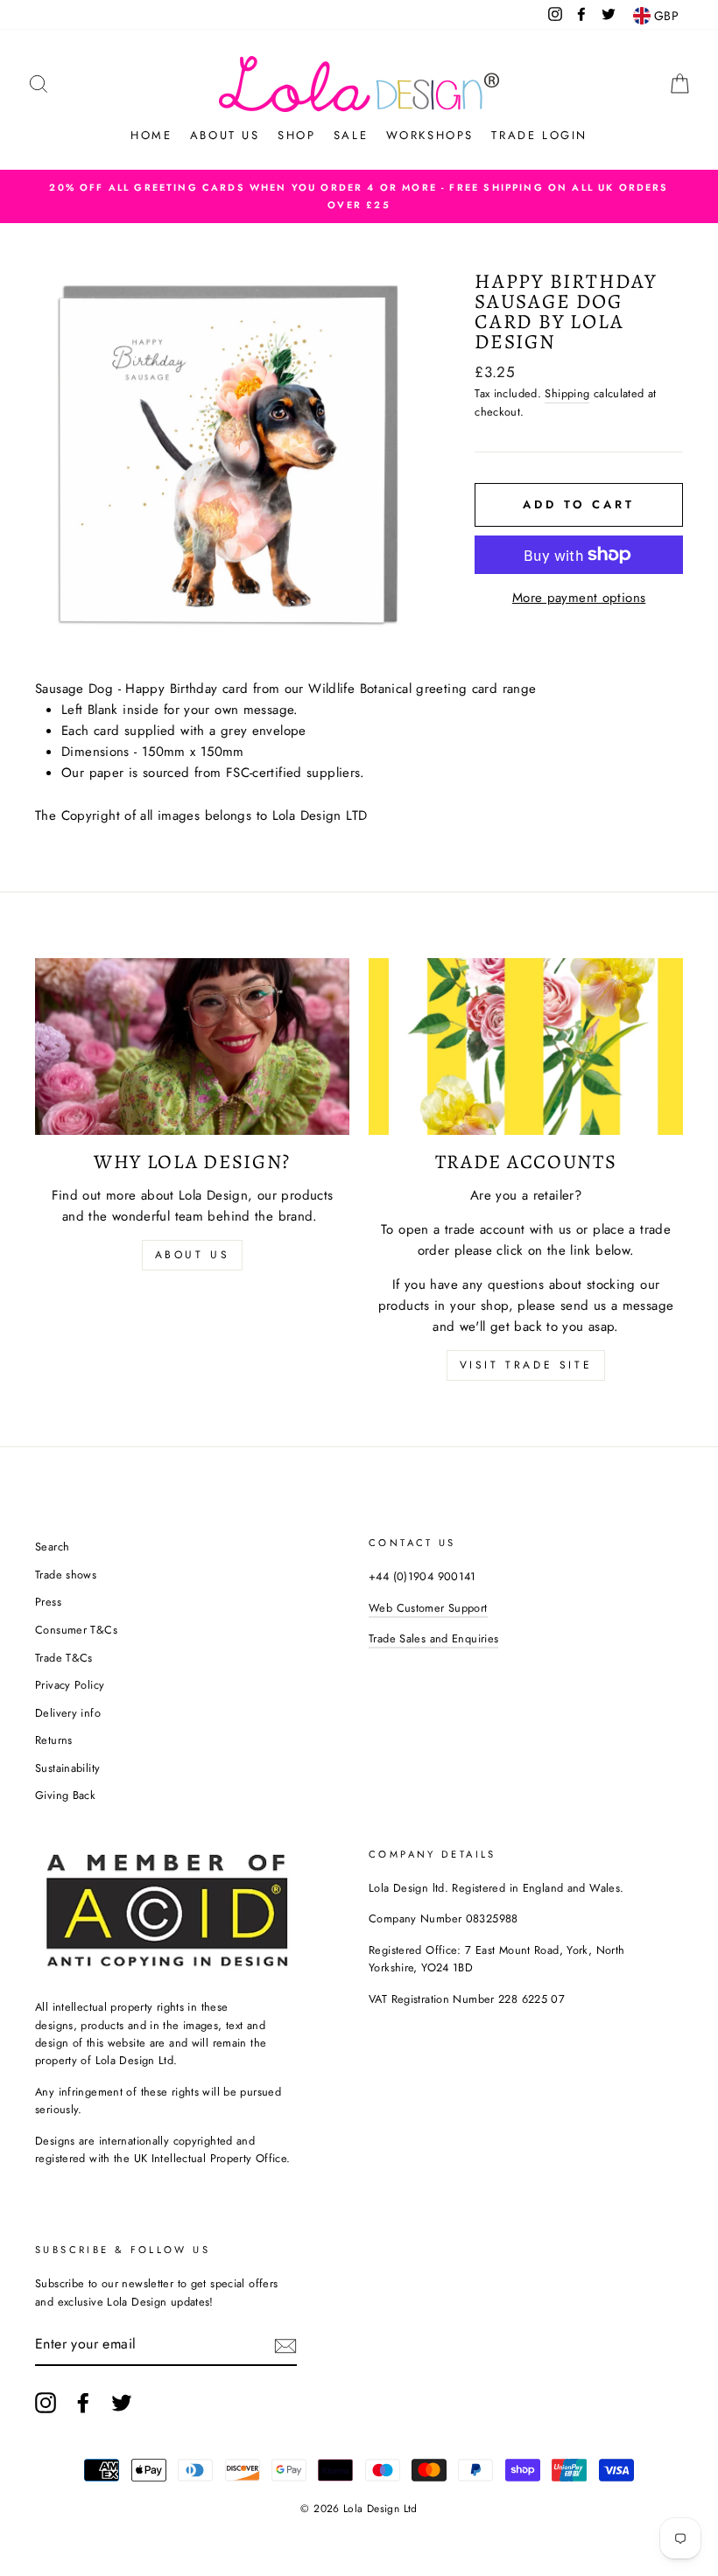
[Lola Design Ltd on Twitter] (122, 2403)
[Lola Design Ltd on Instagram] (46, 2403)
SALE (351, 135)
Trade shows (66, 1575)
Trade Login (539, 135)
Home (151, 135)
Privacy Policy (70, 1685)
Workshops (430, 135)
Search (52, 1547)
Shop (296, 135)
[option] (359, 196)
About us (225, 135)
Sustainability (67, 1768)
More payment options (579, 598)
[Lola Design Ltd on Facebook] (83, 2403)
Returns (54, 1740)
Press (48, 1602)
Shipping (567, 393)
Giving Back (65, 1795)
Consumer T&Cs (76, 1630)
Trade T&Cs (64, 1658)
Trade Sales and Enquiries (433, 1638)
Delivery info (68, 1713)
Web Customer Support (428, 1608)
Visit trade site (526, 1365)
